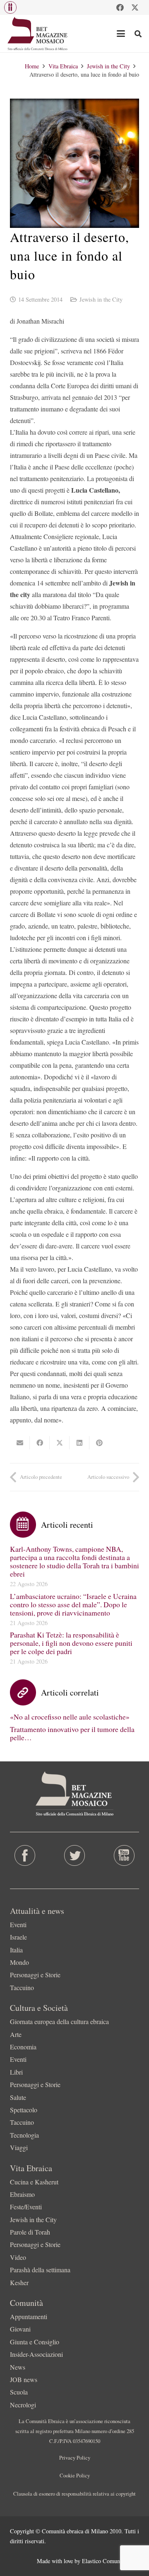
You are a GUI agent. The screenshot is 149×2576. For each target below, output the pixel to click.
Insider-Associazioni (36, 2354)
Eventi (18, 1924)
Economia (23, 2047)
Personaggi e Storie (35, 1975)
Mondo (19, 1962)
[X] (135, 7)
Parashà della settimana (40, 2270)
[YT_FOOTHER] (124, 1855)
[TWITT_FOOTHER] (74, 1855)
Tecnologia (24, 2135)
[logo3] (38, 34)
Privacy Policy (75, 2457)
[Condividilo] (40, 1443)
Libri (16, 2072)
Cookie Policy (75, 2475)
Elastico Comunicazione (111, 2561)
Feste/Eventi (26, 2207)
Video (18, 2257)
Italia (16, 1950)
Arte (16, 2034)
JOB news (24, 2379)
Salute (18, 2097)
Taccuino (22, 1987)
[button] (10, 7)
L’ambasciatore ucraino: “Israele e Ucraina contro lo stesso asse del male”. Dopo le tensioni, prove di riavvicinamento (73, 1604)
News (18, 2367)
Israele (18, 1937)
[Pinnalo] (99, 1443)
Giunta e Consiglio (35, 2342)
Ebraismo (22, 2194)
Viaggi (19, 2147)
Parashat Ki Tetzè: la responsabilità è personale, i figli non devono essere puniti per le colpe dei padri (71, 1643)
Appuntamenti (29, 2316)
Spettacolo (24, 2110)
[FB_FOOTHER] (25, 1855)
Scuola (19, 2392)
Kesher (19, 2282)
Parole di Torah (30, 2232)
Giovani (20, 2329)
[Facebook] (120, 7)
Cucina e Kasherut (34, 2182)
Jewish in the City (101, 299)
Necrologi (23, 2405)
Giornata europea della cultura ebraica (59, 2021)
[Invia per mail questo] (20, 1443)
